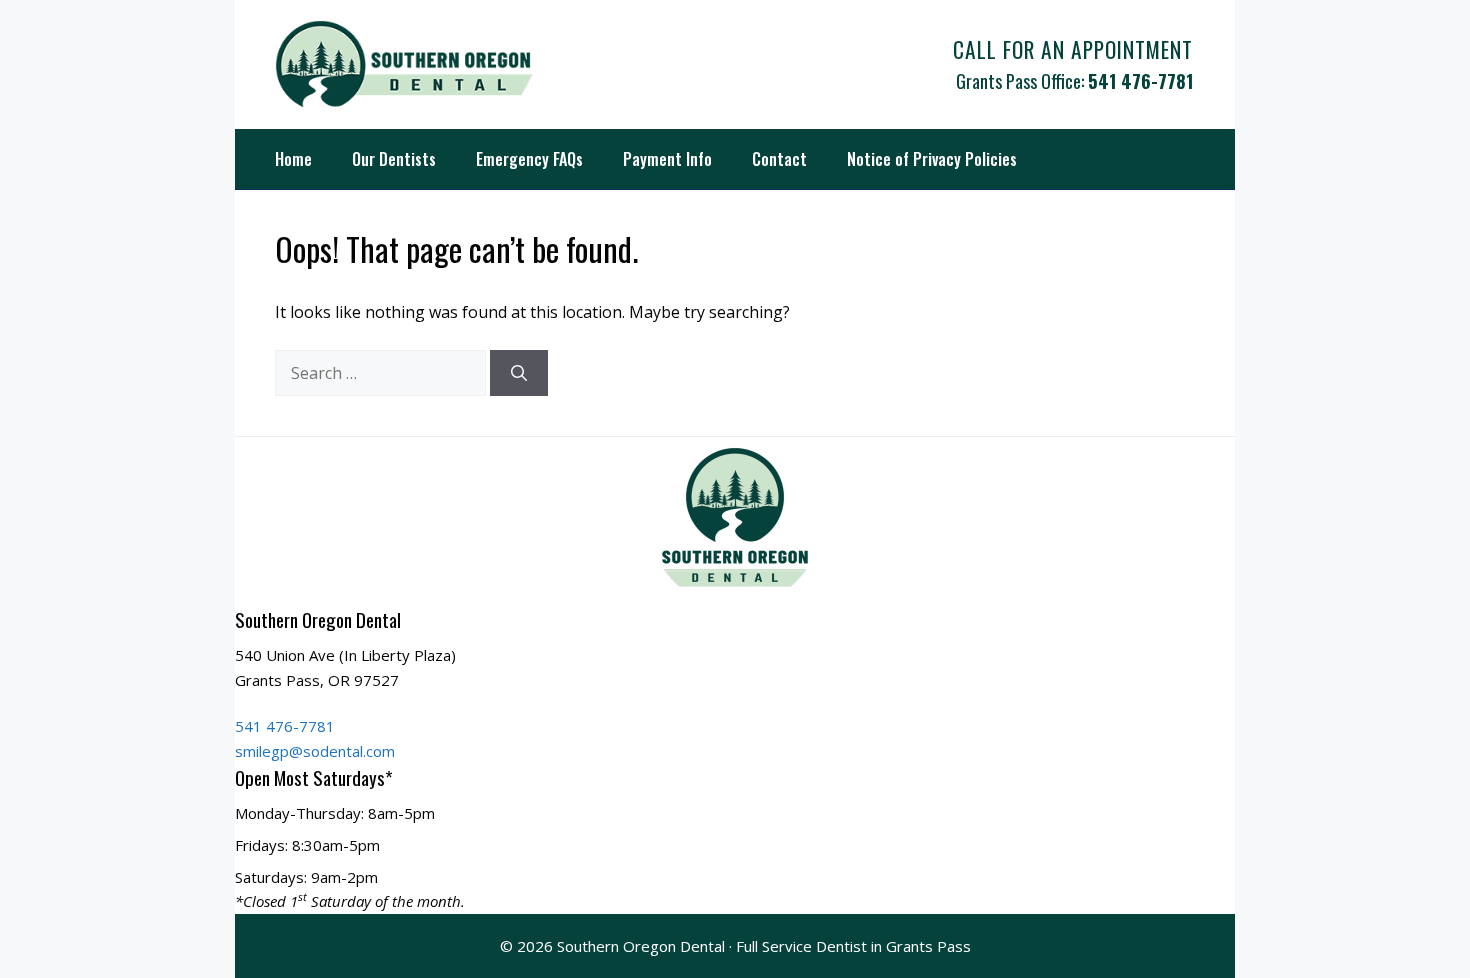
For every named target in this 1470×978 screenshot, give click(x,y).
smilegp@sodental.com (315, 751)
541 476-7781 (1140, 80)
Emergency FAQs (529, 159)
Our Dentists (394, 159)
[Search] (519, 373)
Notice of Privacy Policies (932, 159)
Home (293, 159)
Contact (779, 159)
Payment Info (667, 159)
